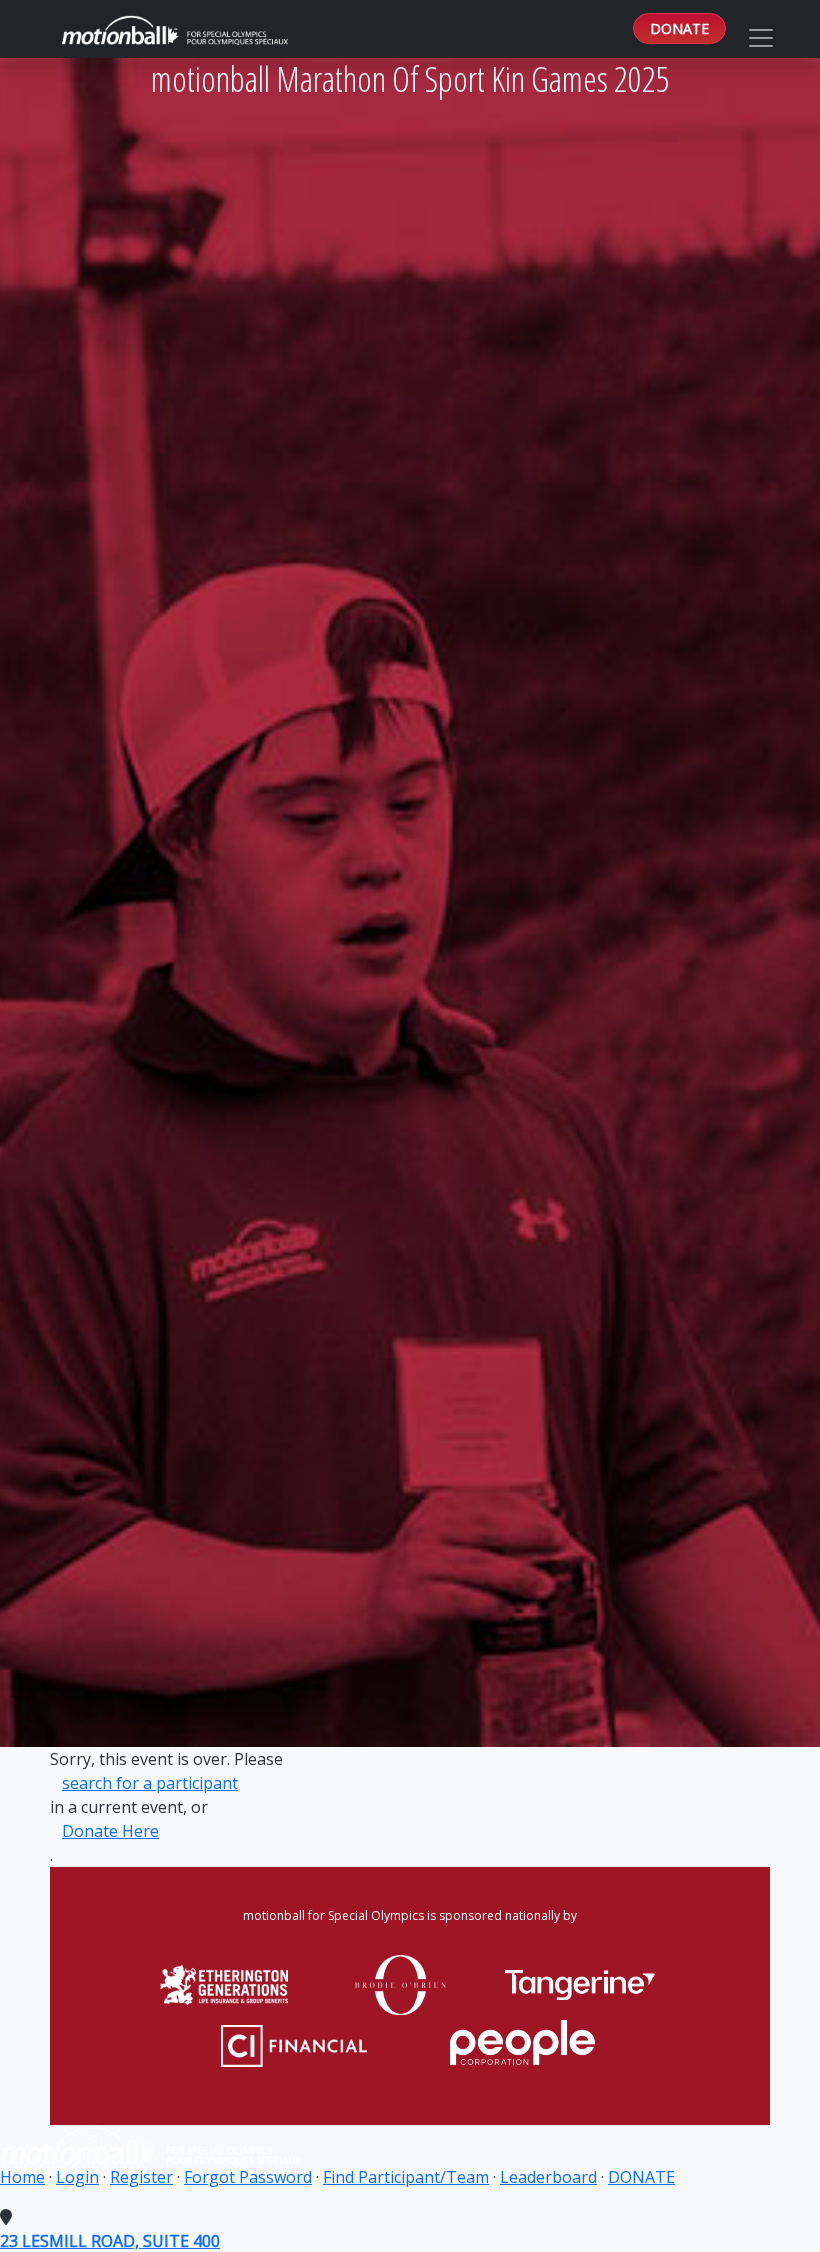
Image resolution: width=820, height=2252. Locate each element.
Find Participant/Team (406, 2177)
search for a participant (150, 1783)
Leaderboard (548, 2177)
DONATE (679, 28)
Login (77, 2177)
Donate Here (110, 1831)
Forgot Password (248, 2177)
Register (141, 2177)
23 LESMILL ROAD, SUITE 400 (110, 2241)
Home (22, 2177)
